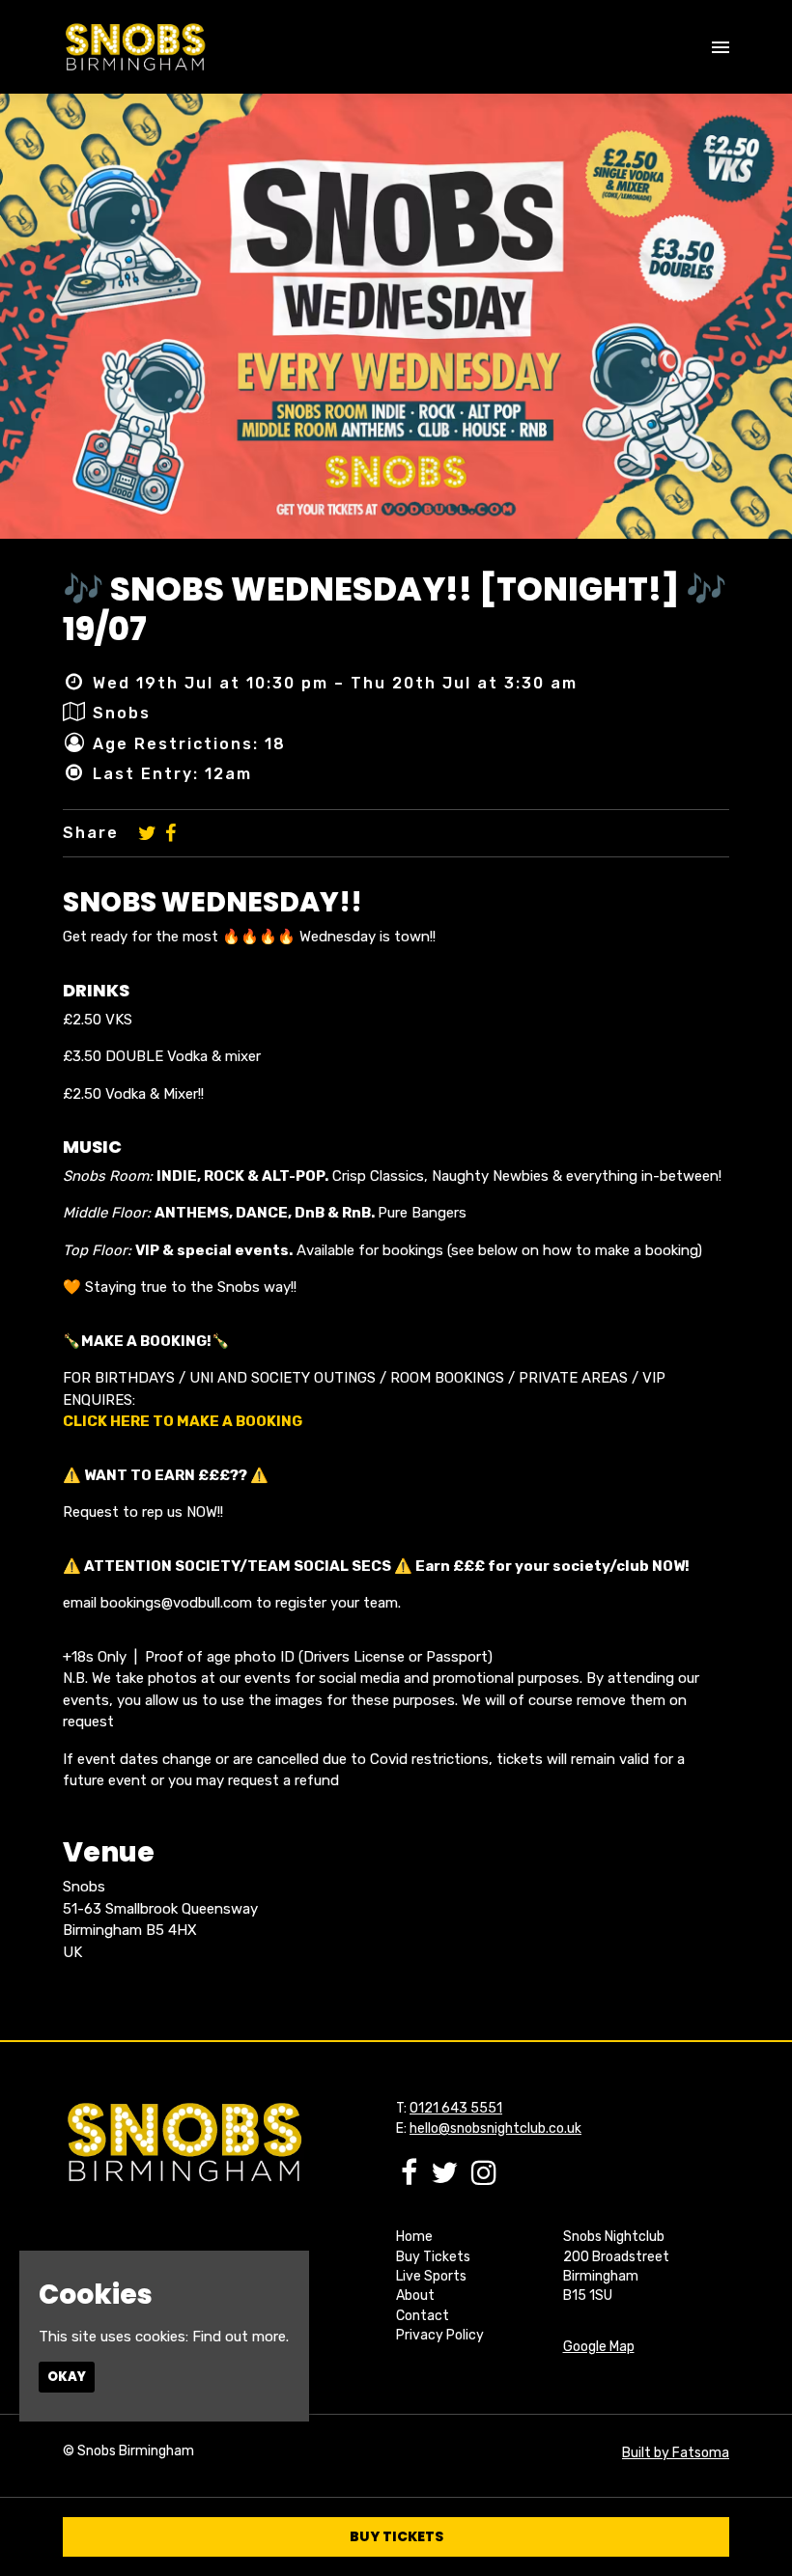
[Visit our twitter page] (147, 833)
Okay (67, 2377)
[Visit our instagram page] (484, 2178)
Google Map (599, 2347)
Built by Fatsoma (676, 2453)
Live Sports (431, 2276)
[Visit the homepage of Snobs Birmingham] (135, 47)
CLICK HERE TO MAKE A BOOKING (183, 1421)
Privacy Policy (440, 2335)
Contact (423, 2316)
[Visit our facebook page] (170, 833)
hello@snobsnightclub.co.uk (495, 2128)
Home (414, 2237)
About (415, 2296)
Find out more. (240, 2337)
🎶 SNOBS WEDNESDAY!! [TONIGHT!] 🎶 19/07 (395, 609)
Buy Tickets (433, 2257)
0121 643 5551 (456, 2108)
